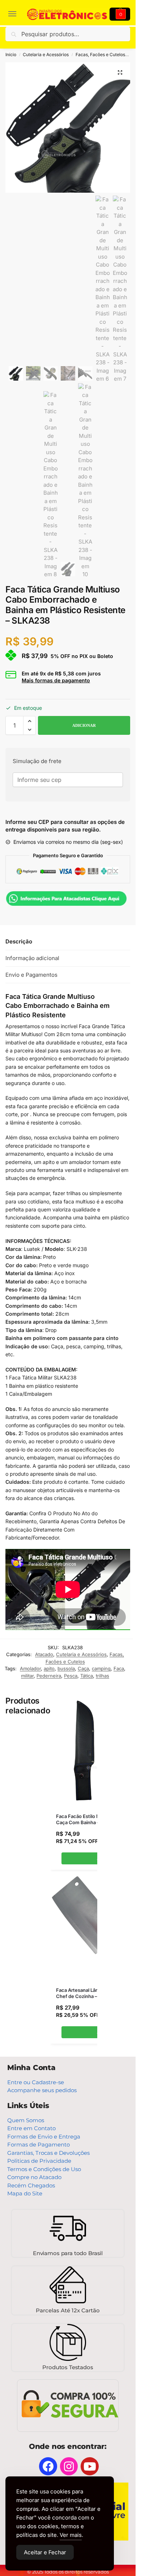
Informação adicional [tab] (32, 958)
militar (27, 1676)
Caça (83, 1668)
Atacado (44, 1654)
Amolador (30, 1668)
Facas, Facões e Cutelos (100, 55)
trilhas (102, 1676)
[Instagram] (69, 2466)
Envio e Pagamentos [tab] (31, 975)
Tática (87, 1676)
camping (101, 1668)
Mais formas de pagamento (56, 680)
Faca (119, 1668)
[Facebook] (48, 2466)
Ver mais (71, 2535)
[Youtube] (90, 2466)
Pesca (71, 1676)
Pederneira (49, 1676)
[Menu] (16, 14)
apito (49, 1668)
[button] (120, 72)
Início (11, 55)
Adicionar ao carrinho (84, 725)
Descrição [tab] (19, 941)
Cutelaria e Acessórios (46, 55)
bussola (66, 1668)
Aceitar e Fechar (45, 2552)
